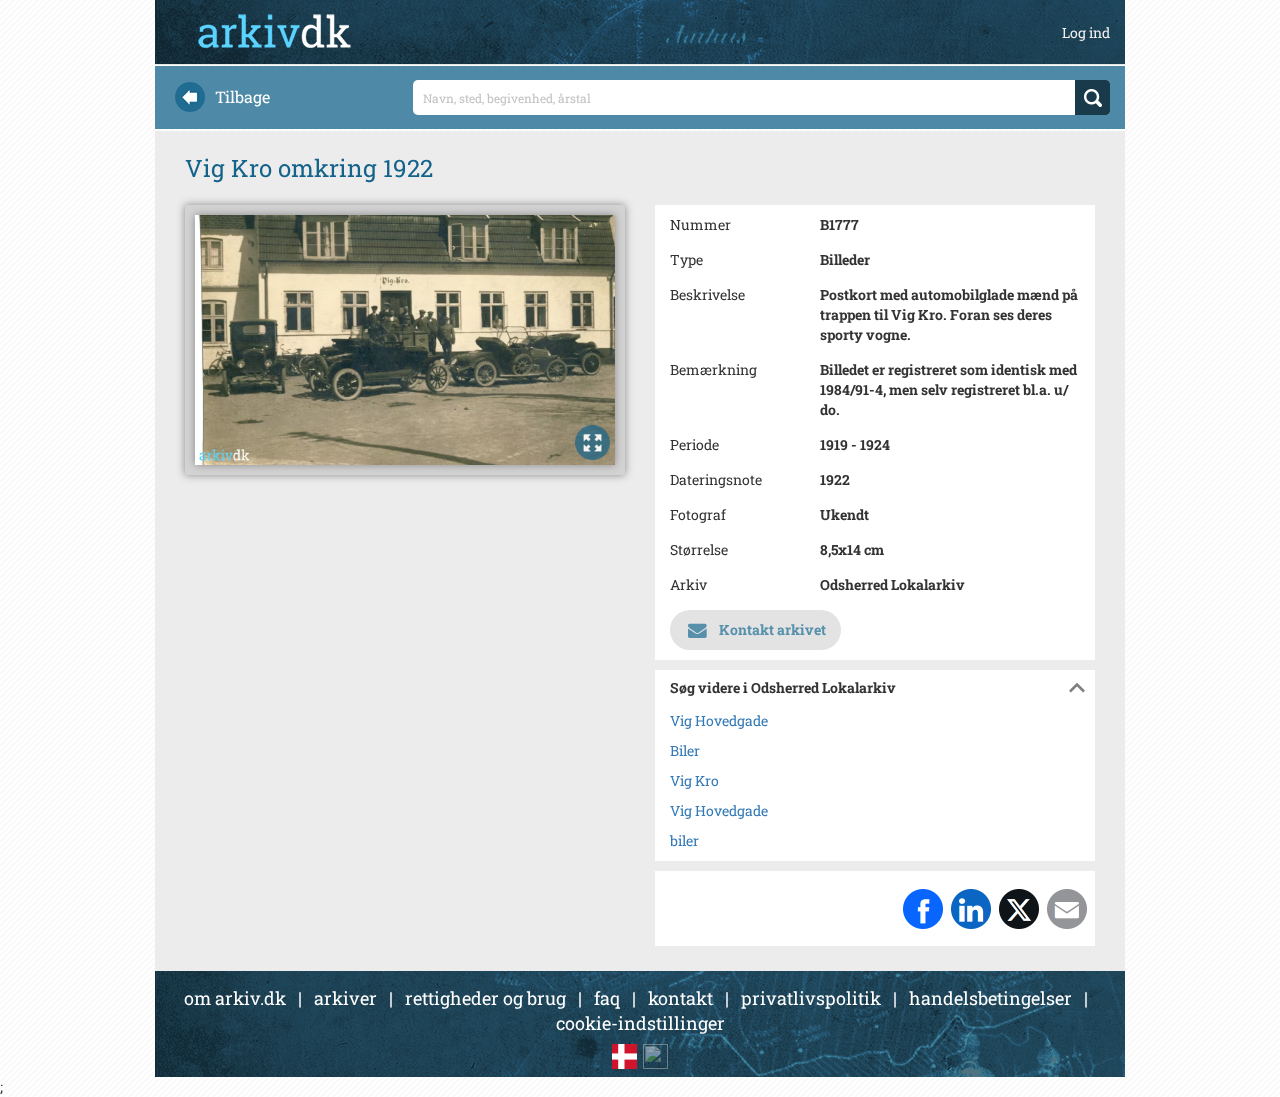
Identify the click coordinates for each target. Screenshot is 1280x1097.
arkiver (345, 998)
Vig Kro (694, 780)
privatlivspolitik (811, 998)
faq (607, 998)
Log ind (1086, 32)
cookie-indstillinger (640, 1023)
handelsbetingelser (990, 998)
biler (684, 840)
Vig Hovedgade (719, 720)
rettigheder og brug (485, 998)
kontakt (680, 998)
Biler (685, 750)
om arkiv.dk (235, 998)
